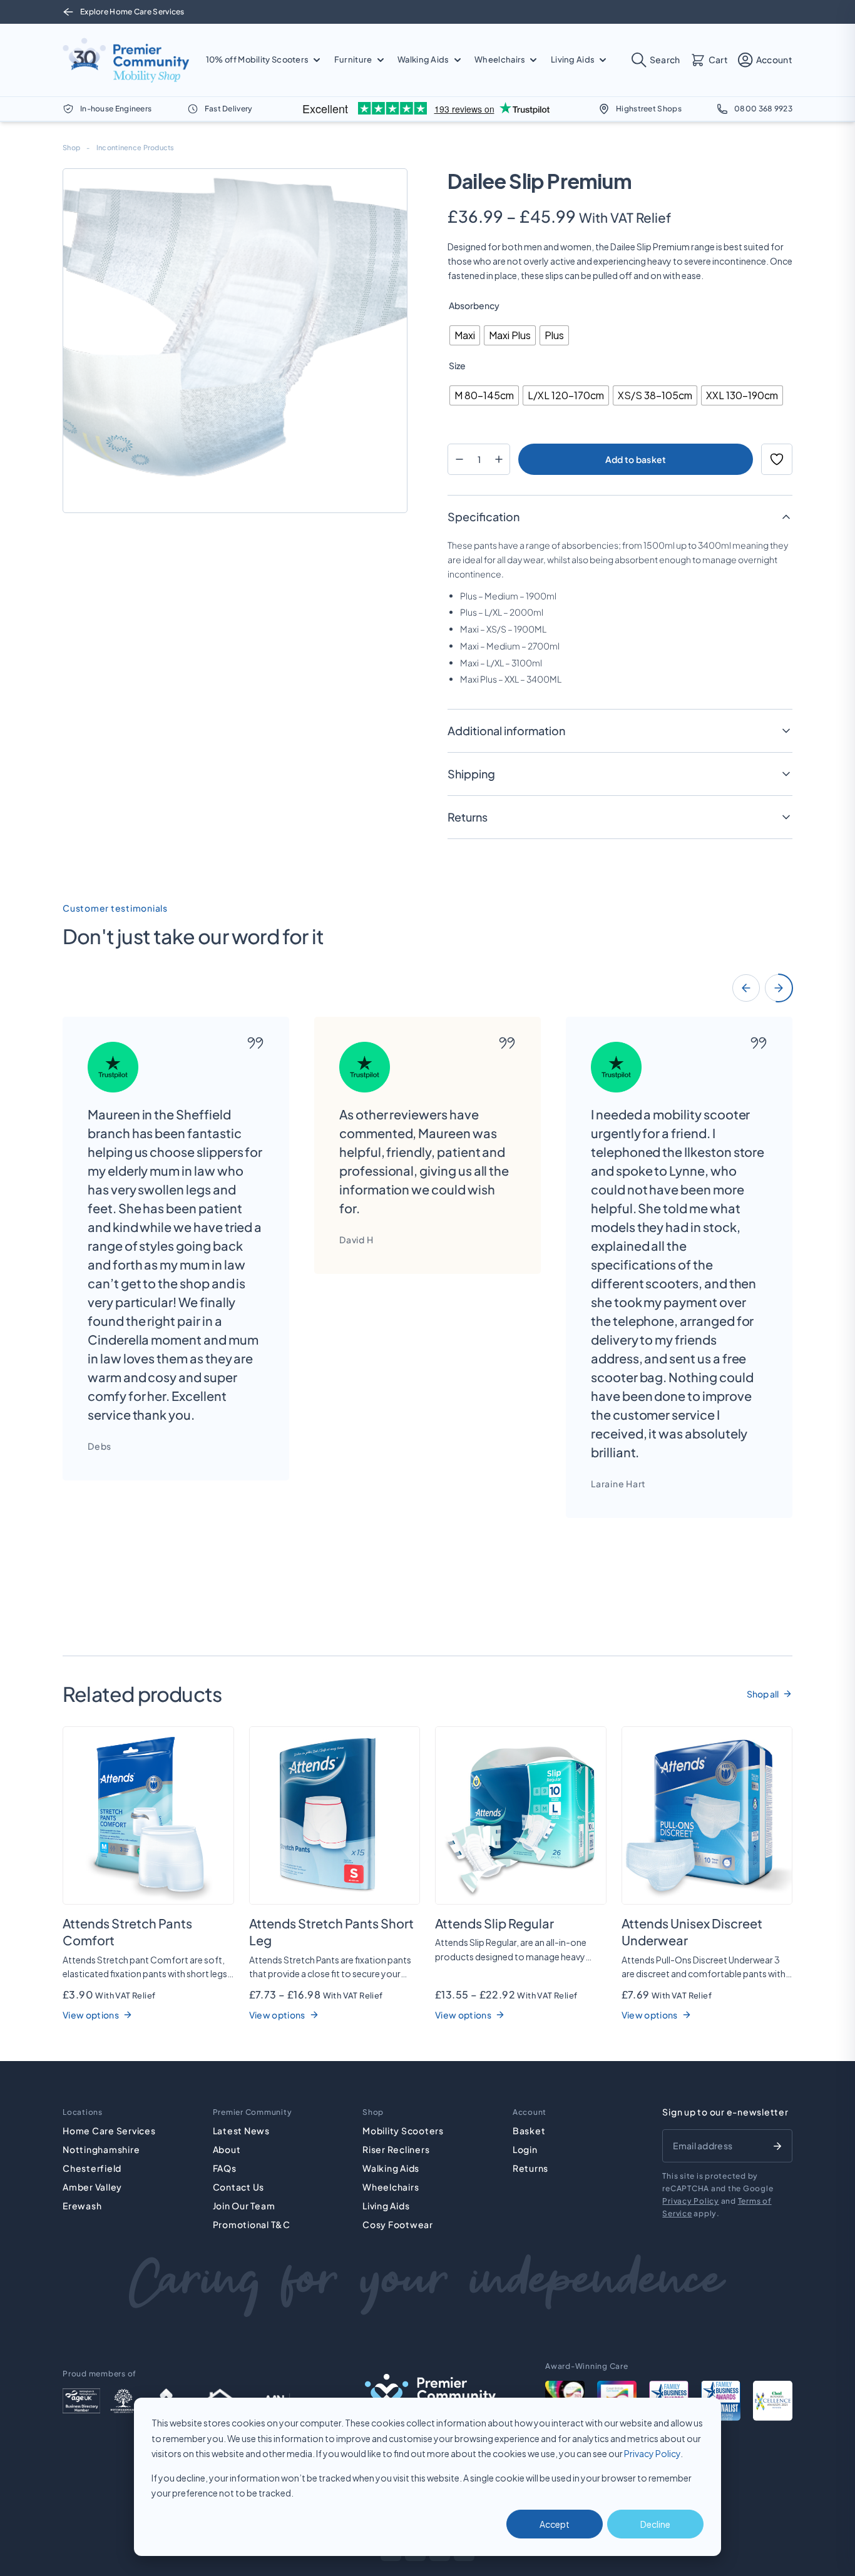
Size (457, 365)
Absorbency (474, 305)
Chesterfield (92, 2168)
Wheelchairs (391, 2187)
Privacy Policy (652, 2453)
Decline (655, 2524)
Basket (529, 2131)
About (227, 2149)
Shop (71, 147)
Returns (530, 2168)
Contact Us (239, 2187)
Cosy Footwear (398, 2224)
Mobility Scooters (403, 2131)
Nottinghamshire (101, 2149)
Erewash (82, 2206)
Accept (555, 2524)
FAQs (225, 2168)
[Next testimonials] (779, 988)
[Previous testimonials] (746, 988)
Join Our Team (244, 2206)
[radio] (465, 335)
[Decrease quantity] (459, 459)
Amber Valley (92, 2187)
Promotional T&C (252, 2224)
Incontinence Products (136, 147)
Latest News (241, 2131)
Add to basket (636, 459)
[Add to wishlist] (777, 459)
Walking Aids (391, 2168)
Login (525, 2149)
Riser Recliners (396, 2149)
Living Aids (386, 2206)
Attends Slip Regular (494, 1923)
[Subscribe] (777, 2146)
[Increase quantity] (499, 459)
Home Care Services (109, 2131)
